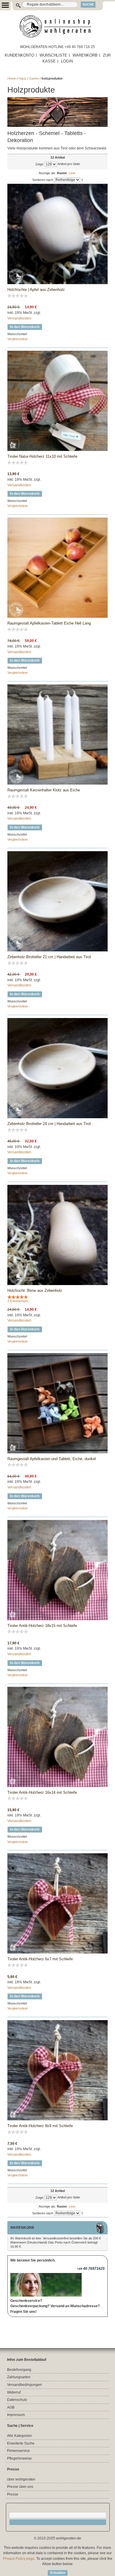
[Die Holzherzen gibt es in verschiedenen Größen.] (57, 1570)
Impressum (16, 2415)
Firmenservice (18, 2451)
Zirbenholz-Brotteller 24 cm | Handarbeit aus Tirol (49, 1124)
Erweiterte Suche (21, 2443)
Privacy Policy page (19, 2559)
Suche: (15, 5)
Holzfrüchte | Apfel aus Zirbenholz (36, 290)
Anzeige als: (47, 173)
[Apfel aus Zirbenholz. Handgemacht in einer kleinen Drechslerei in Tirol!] (57, 234)
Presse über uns (20, 2487)
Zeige (39, 164)
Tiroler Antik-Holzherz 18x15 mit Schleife (42, 1626)
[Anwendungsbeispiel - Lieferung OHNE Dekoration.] (57, 1403)
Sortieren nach (43, 180)
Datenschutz (17, 2400)
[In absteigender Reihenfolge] (82, 180)
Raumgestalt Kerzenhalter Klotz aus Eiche (44, 790)
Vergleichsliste (18, 339)
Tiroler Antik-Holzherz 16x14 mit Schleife (42, 1792)
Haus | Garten (29, 78)
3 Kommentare (18, 1301)
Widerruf (14, 2392)
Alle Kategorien (19, 2436)
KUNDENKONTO (19, 55)
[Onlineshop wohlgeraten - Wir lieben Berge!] (57, 27)
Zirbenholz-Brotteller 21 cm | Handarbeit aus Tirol (49, 957)
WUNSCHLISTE (53, 55)
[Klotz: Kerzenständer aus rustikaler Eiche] (57, 734)
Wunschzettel (17, 334)
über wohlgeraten (21, 2479)
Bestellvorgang (19, 2370)
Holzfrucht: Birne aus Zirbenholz (35, 1291)
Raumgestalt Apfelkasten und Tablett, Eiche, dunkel (52, 1459)
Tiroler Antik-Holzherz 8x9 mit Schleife (40, 2126)
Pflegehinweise (19, 2458)
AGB (11, 2407)
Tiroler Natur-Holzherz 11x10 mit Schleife (42, 456)
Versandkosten (19, 318)
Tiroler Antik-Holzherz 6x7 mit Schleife (40, 1959)
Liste (72, 173)
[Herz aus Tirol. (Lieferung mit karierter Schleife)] (57, 401)
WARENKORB (85, 55)
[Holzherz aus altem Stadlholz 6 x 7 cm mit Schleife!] (57, 1903)
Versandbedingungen (24, 2385)
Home (12, 78)
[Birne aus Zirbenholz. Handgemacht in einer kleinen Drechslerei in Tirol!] (57, 1235)
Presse (13, 2494)
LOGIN (67, 61)
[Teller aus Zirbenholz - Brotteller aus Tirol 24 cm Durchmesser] (57, 901)
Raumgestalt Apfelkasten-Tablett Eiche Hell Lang (49, 623)
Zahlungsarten (19, 2377)
